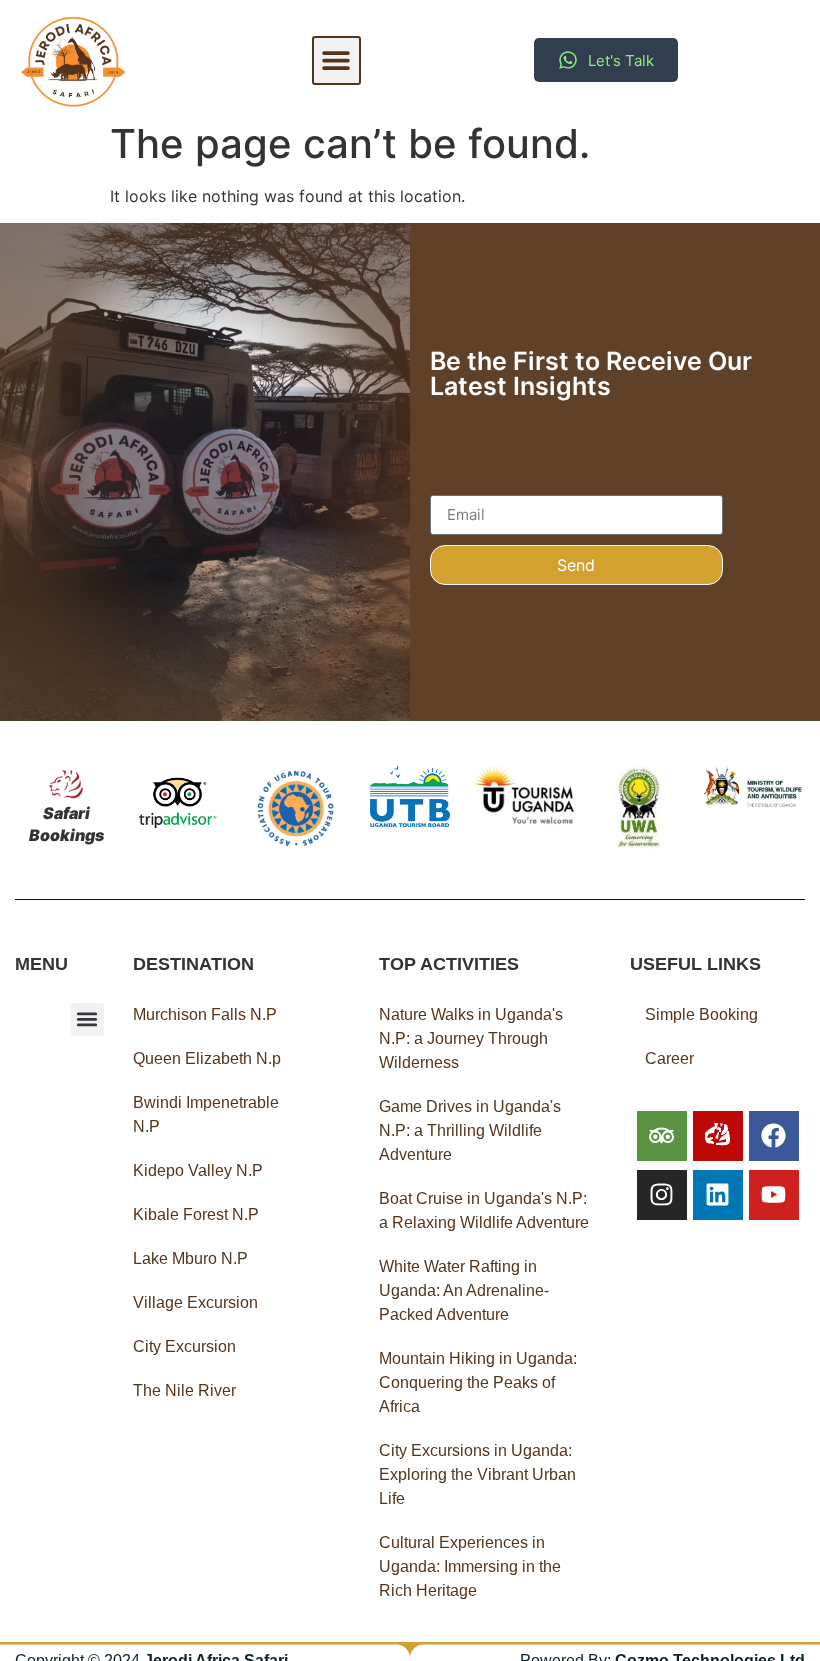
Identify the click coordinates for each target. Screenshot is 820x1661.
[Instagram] (662, 1195)
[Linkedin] (718, 1195)
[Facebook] (774, 1136)
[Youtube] (774, 1195)
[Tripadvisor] (662, 1136)
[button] (336, 60)
